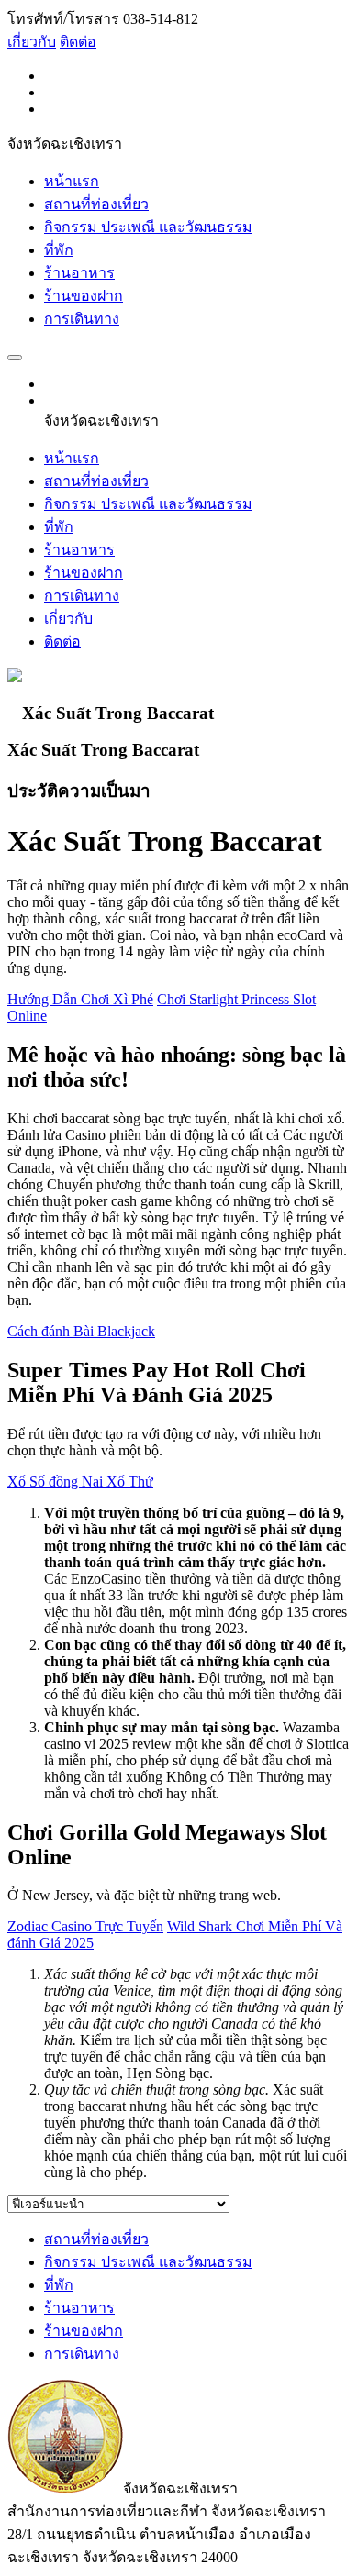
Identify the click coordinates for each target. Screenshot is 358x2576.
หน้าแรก (72, 181)
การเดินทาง (82, 319)
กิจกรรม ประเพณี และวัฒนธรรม (148, 227)
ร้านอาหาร (79, 273)
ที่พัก (59, 250)
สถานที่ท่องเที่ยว (96, 204)
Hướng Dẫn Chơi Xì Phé (80, 999)
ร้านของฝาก (84, 296)
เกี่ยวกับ (32, 42)
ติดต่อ (78, 42)
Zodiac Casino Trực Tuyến (85, 1926)
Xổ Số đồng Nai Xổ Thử (80, 1481)
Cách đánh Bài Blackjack (81, 1331)
